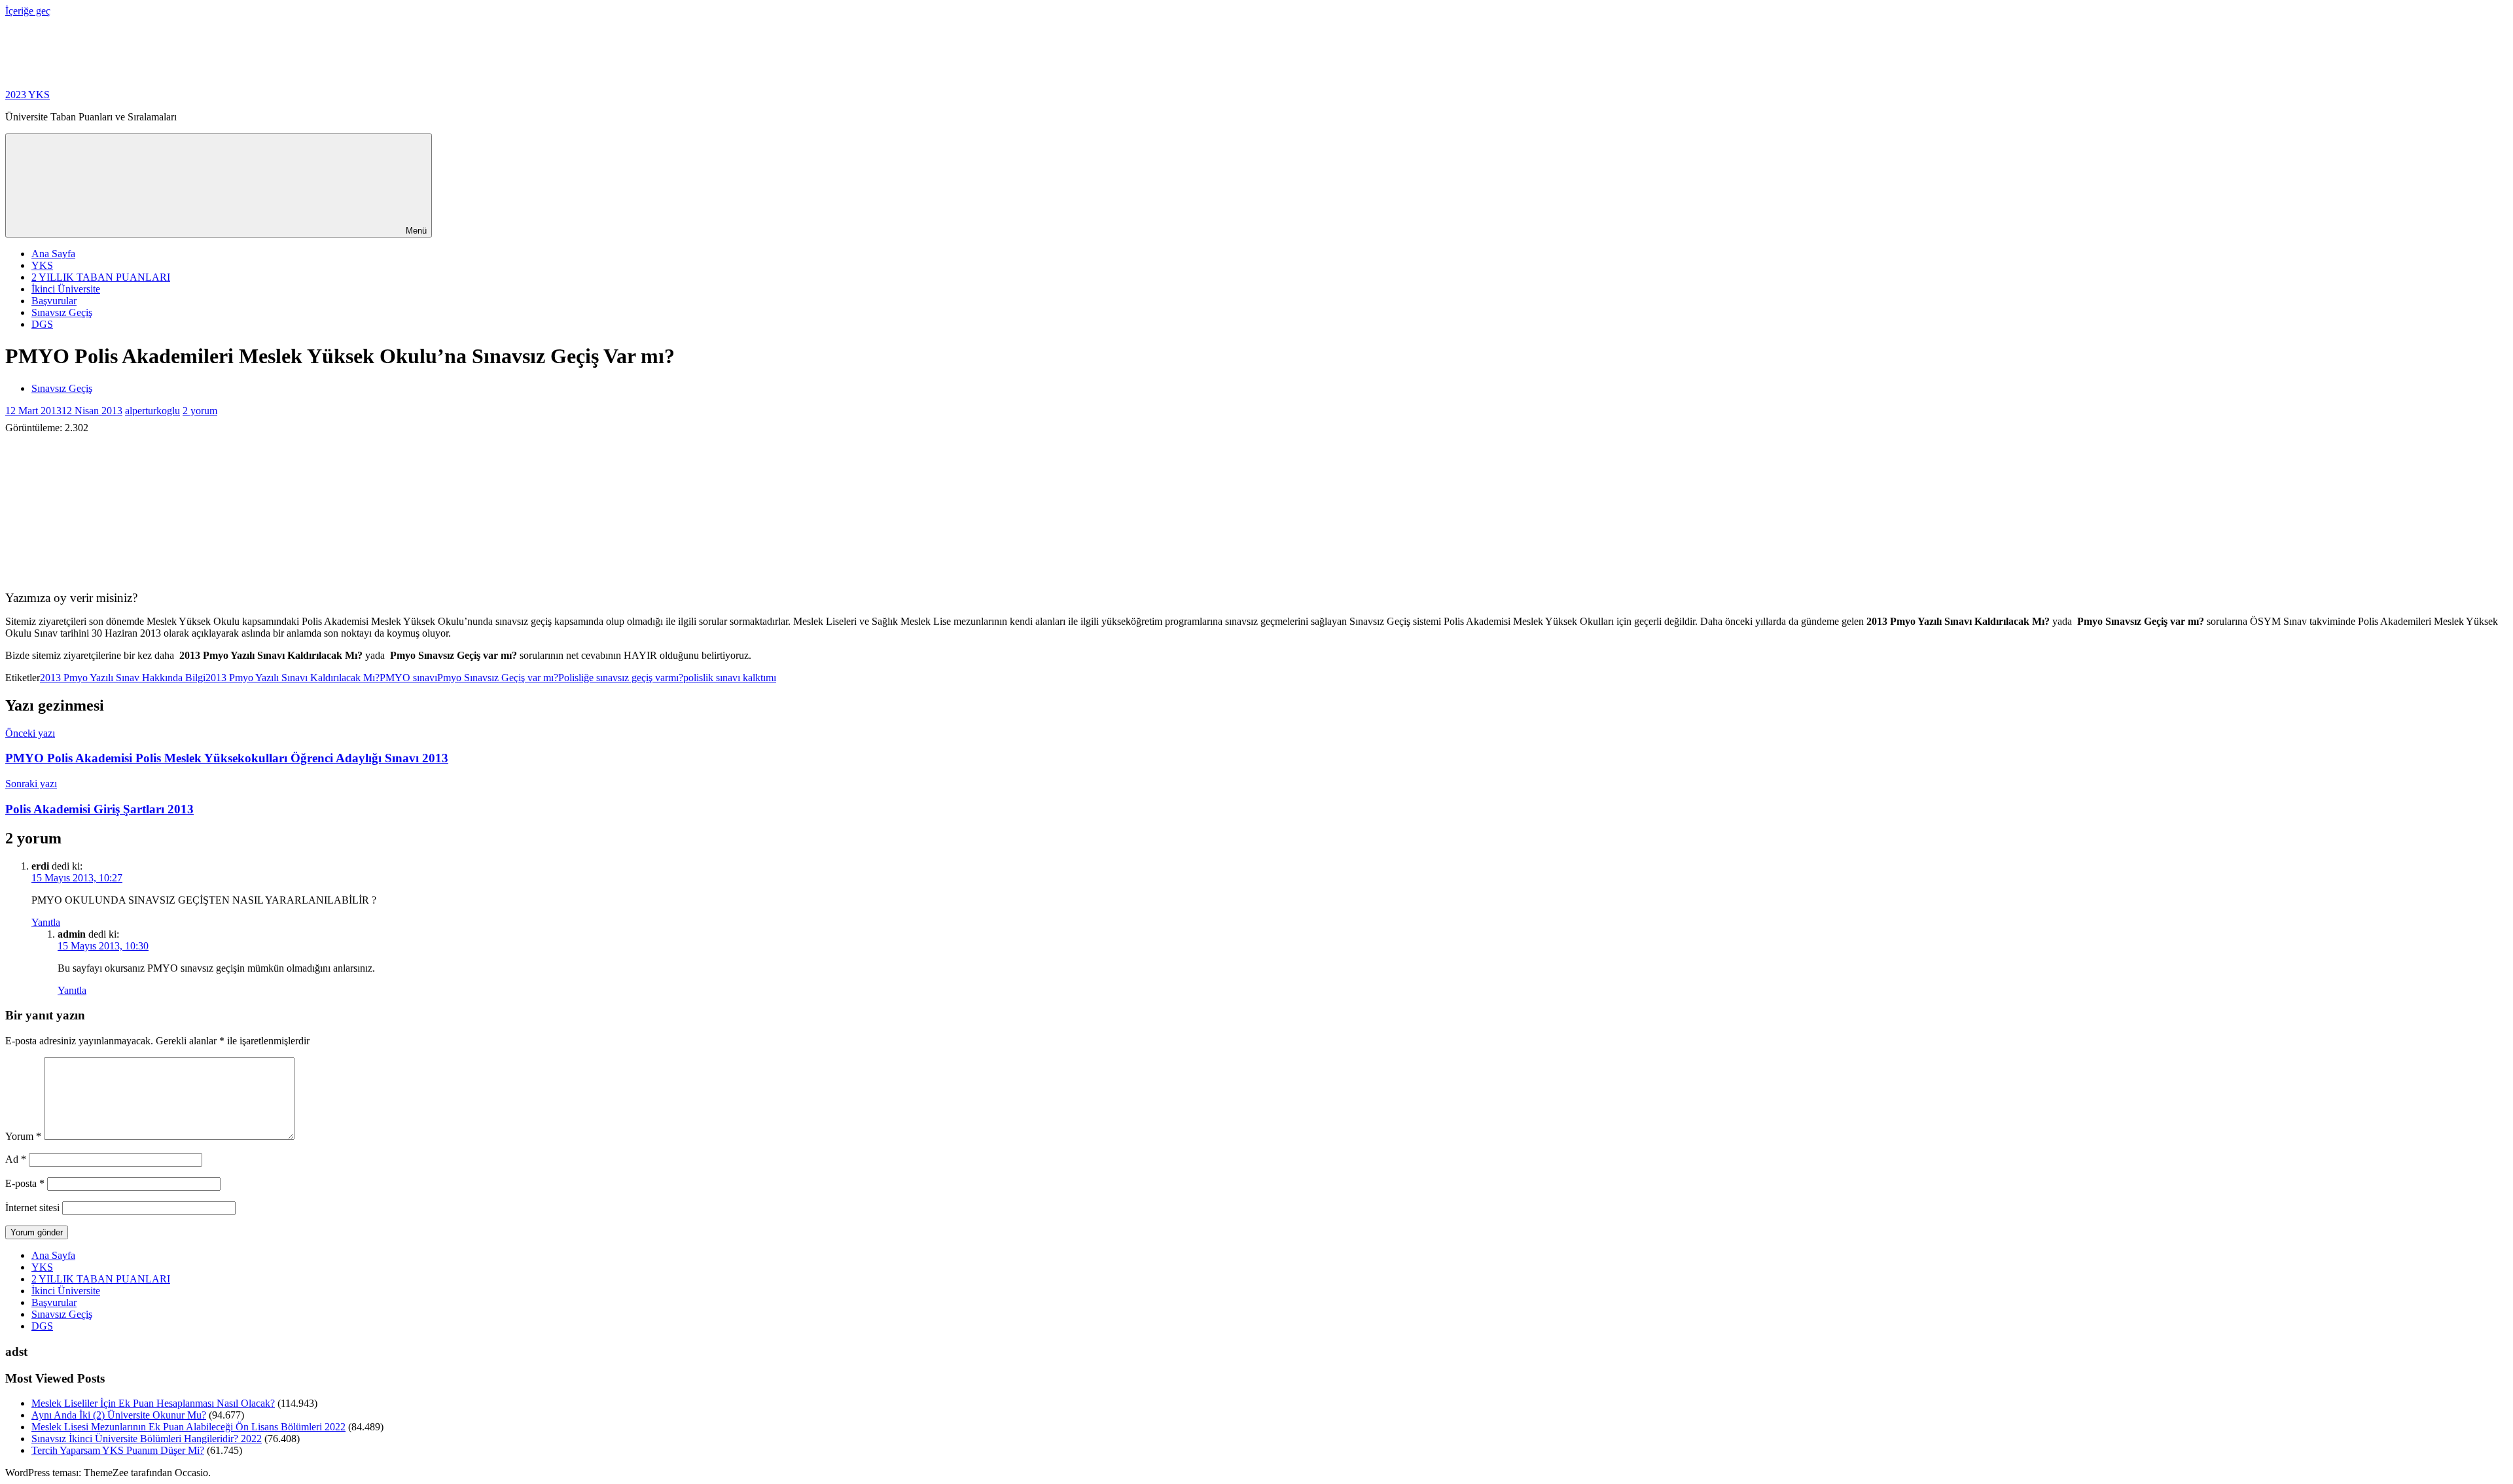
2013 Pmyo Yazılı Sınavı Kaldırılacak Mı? (293, 678)
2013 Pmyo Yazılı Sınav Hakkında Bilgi (123, 678)
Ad (16, 1159)
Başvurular (54, 301)
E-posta (25, 1183)
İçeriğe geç (28, 11)
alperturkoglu (152, 411)
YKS (42, 265)
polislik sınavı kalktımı (730, 678)
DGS (42, 324)
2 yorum (200, 411)
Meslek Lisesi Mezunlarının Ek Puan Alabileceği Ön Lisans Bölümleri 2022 (188, 1427)
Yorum (23, 1136)
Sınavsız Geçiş (62, 312)
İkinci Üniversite (66, 289)
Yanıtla (46, 922)
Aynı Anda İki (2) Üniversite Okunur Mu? (119, 1415)
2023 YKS (27, 95)
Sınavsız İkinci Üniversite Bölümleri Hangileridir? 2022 (147, 1439)
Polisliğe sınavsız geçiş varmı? (621, 678)
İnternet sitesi (32, 1208)
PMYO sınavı (408, 678)
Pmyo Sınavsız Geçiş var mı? (498, 678)
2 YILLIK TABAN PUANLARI (101, 277)
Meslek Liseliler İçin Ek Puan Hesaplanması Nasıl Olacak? (153, 1403)
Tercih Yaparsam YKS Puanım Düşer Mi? (118, 1450)
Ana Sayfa (53, 254)
